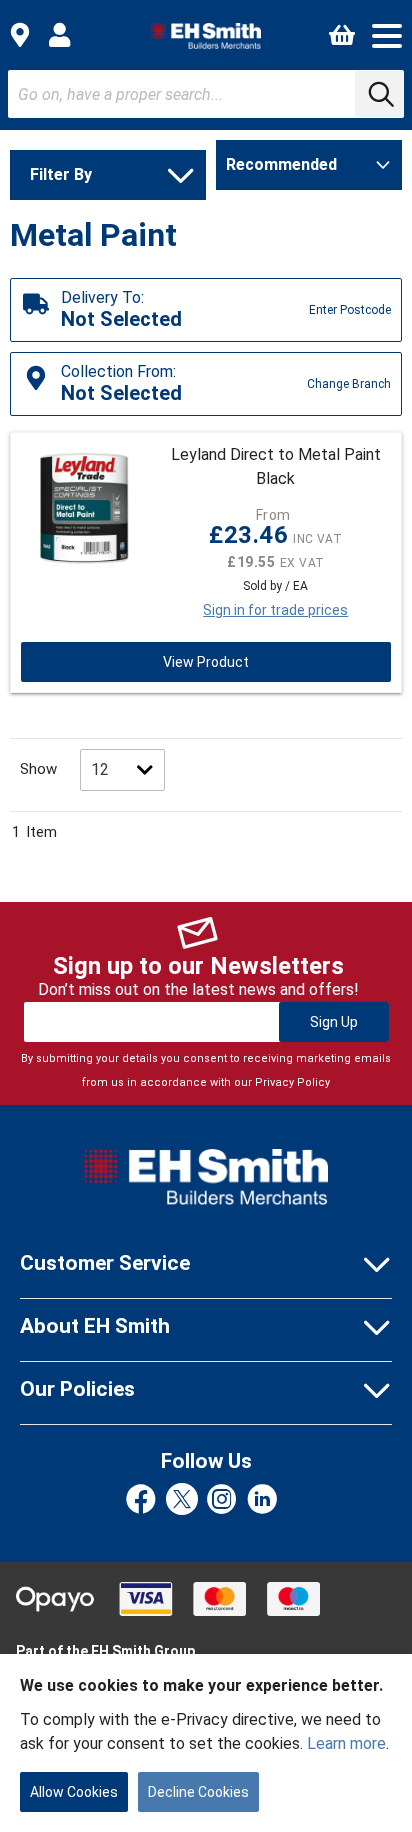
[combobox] (206, 94)
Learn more (346, 1743)
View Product (206, 662)
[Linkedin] (262, 1500)
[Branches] (20, 35)
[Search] (379, 94)
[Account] (60, 35)
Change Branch (349, 384)
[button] (387, 36)
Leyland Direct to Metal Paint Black (276, 466)
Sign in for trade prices (275, 610)
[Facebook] (141, 1500)
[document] (206, 1743)
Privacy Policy (292, 1082)
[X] (182, 1500)
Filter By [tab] (61, 174)
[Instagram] (222, 1500)
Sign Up (334, 1022)
